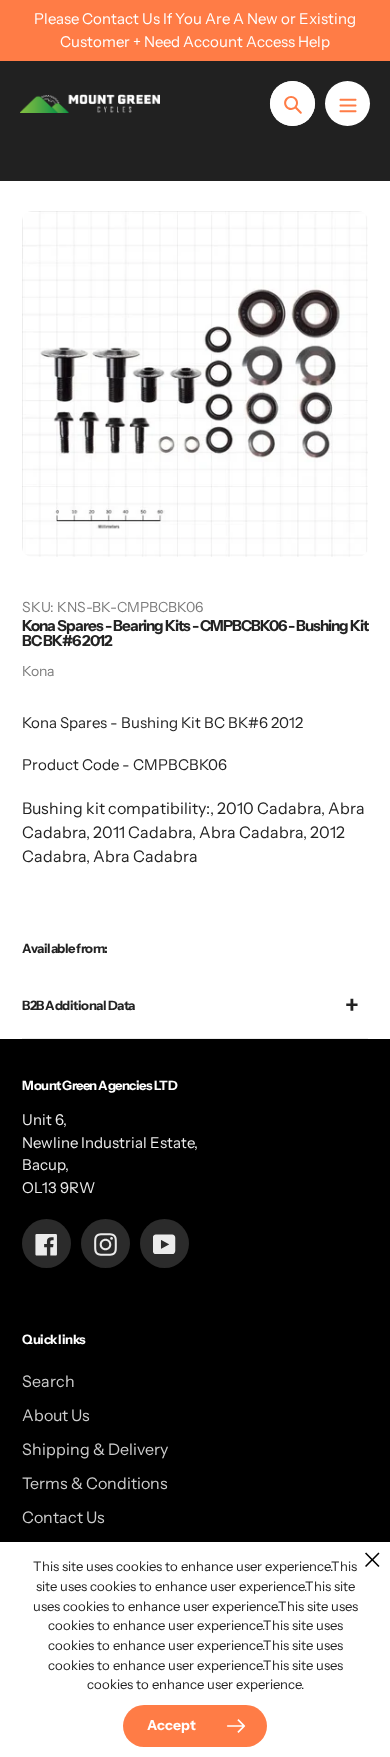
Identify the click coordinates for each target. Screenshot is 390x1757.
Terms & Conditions (95, 1483)
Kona (38, 671)
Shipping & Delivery (95, 1449)
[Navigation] (347, 103)
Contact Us (63, 1517)
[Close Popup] (372, 1559)
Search (48, 1381)
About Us (56, 1415)
